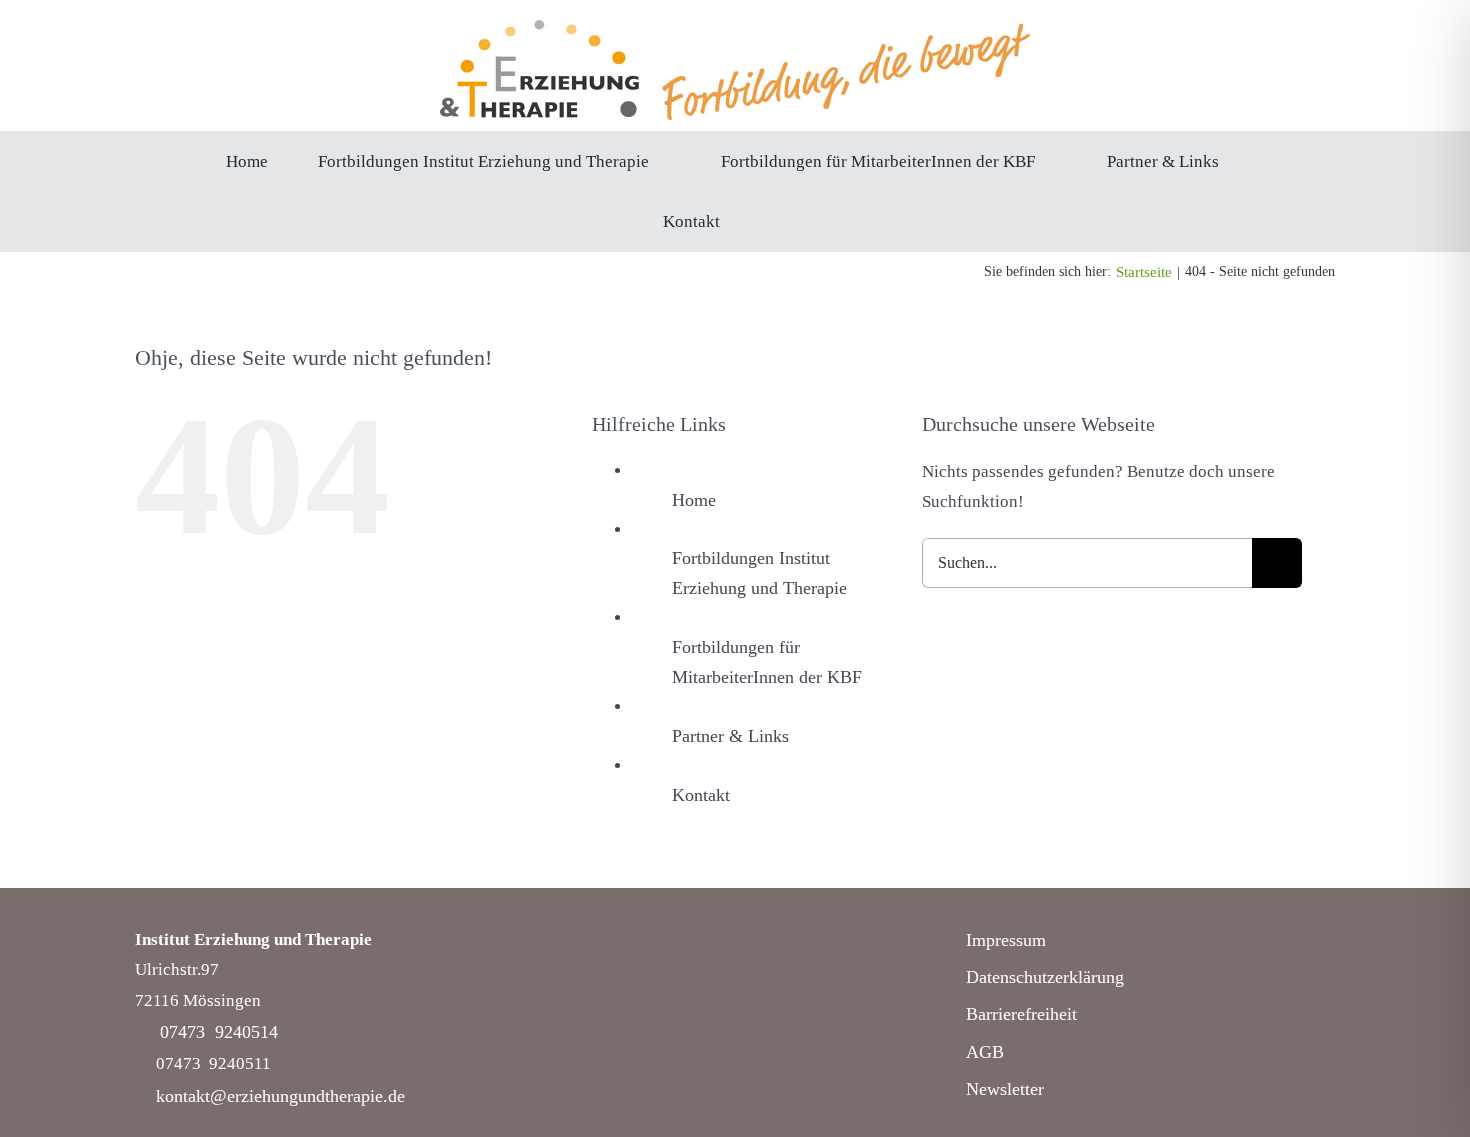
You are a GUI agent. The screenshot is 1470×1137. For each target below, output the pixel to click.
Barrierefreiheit (1021, 1014)
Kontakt (701, 795)
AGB (985, 1052)
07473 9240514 (219, 1032)
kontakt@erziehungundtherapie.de (280, 1096)
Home (694, 500)
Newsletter (1005, 1089)
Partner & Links (730, 736)
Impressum (1006, 940)
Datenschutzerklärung (1045, 977)
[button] (776, 221)
